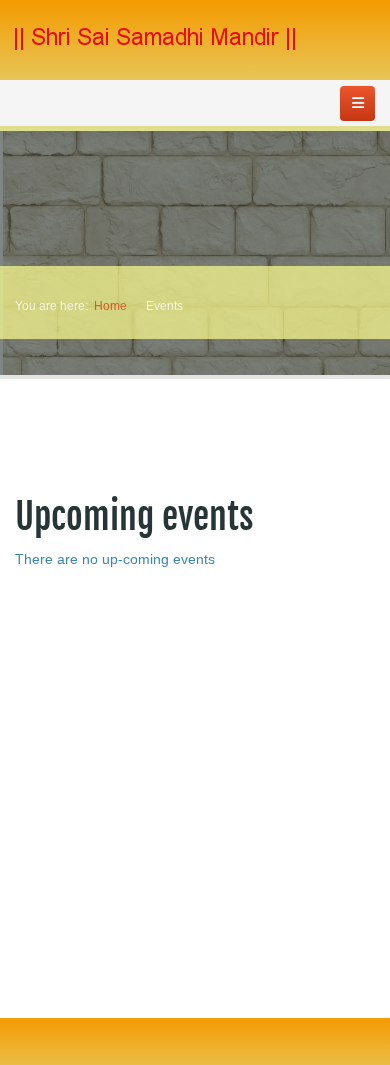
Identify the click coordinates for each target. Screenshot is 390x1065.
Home (110, 306)
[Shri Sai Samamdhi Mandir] (155, 39)
